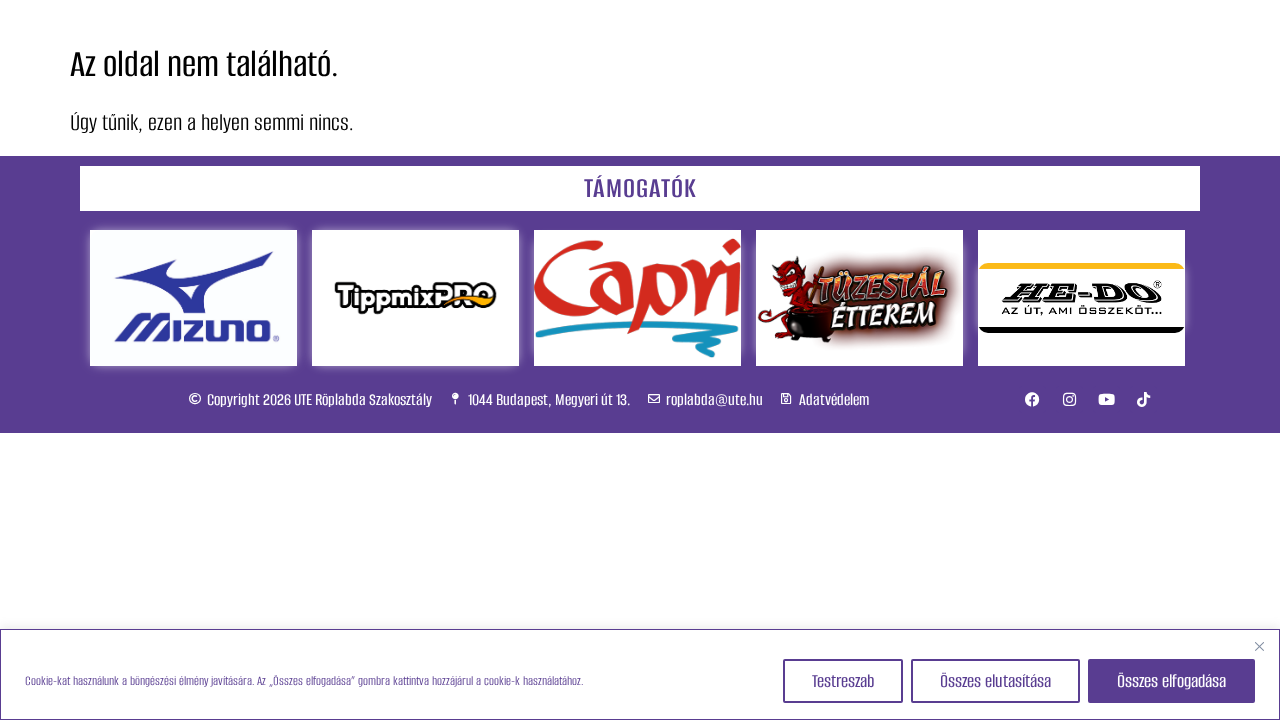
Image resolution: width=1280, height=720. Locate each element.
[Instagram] (1069, 399)
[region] (640, 674)
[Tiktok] (1143, 399)
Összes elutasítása (995, 681)
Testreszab (843, 681)
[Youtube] (1106, 399)
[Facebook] (1032, 399)
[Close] (1259, 646)
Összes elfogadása (1171, 681)
